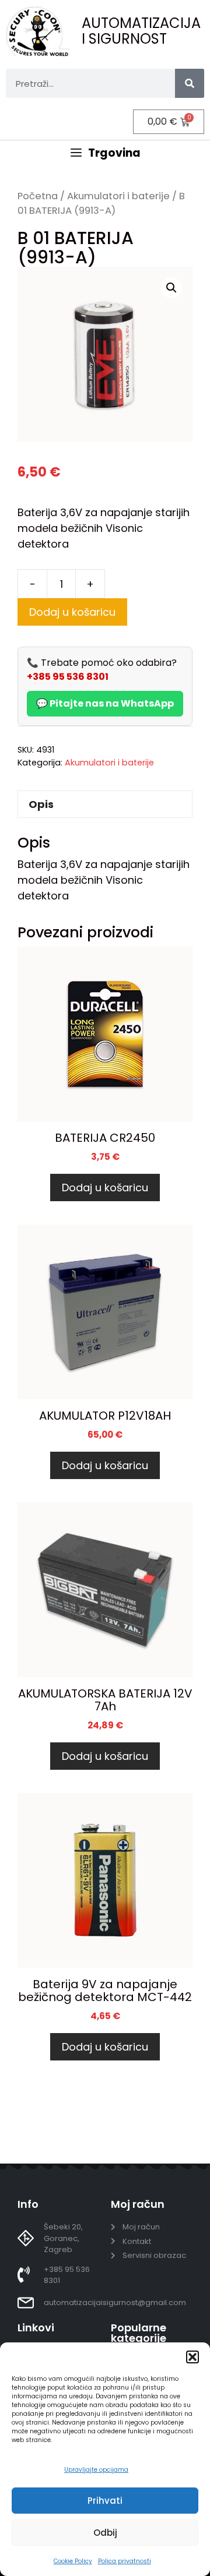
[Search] (190, 83)
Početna (38, 196)
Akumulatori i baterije (118, 196)
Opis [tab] (41, 804)
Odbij (105, 2533)
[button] (192, 2357)
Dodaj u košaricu (72, 612)
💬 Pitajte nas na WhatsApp (105, 703)
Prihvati (105, 2501)
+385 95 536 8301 (68, 677)
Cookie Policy (73, 2561)
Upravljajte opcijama (96, 2470)
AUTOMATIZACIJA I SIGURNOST (141, 31)
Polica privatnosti (125, 2561)
